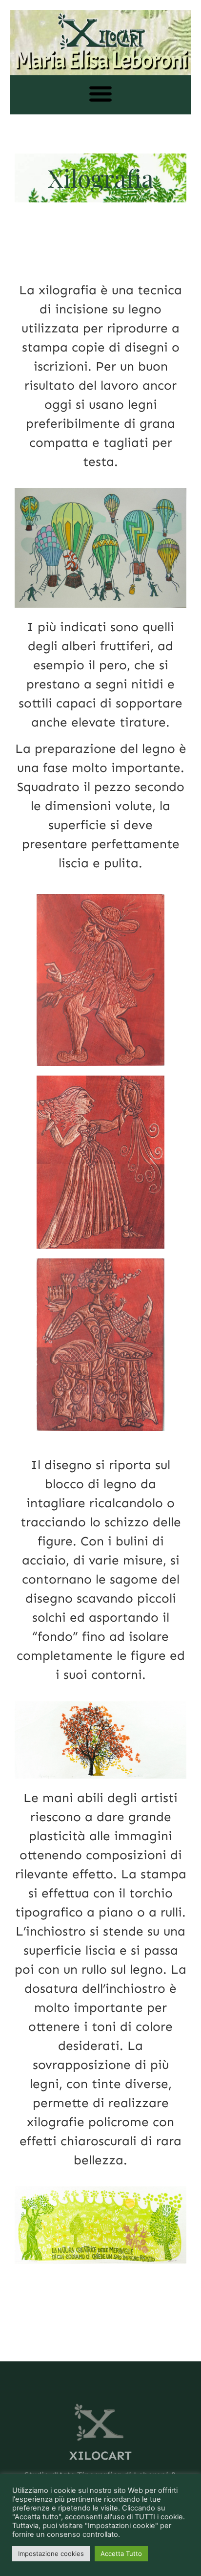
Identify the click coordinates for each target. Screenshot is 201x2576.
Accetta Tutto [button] (121, 2554)
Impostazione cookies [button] (51, 2554)
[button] (101, 94)
